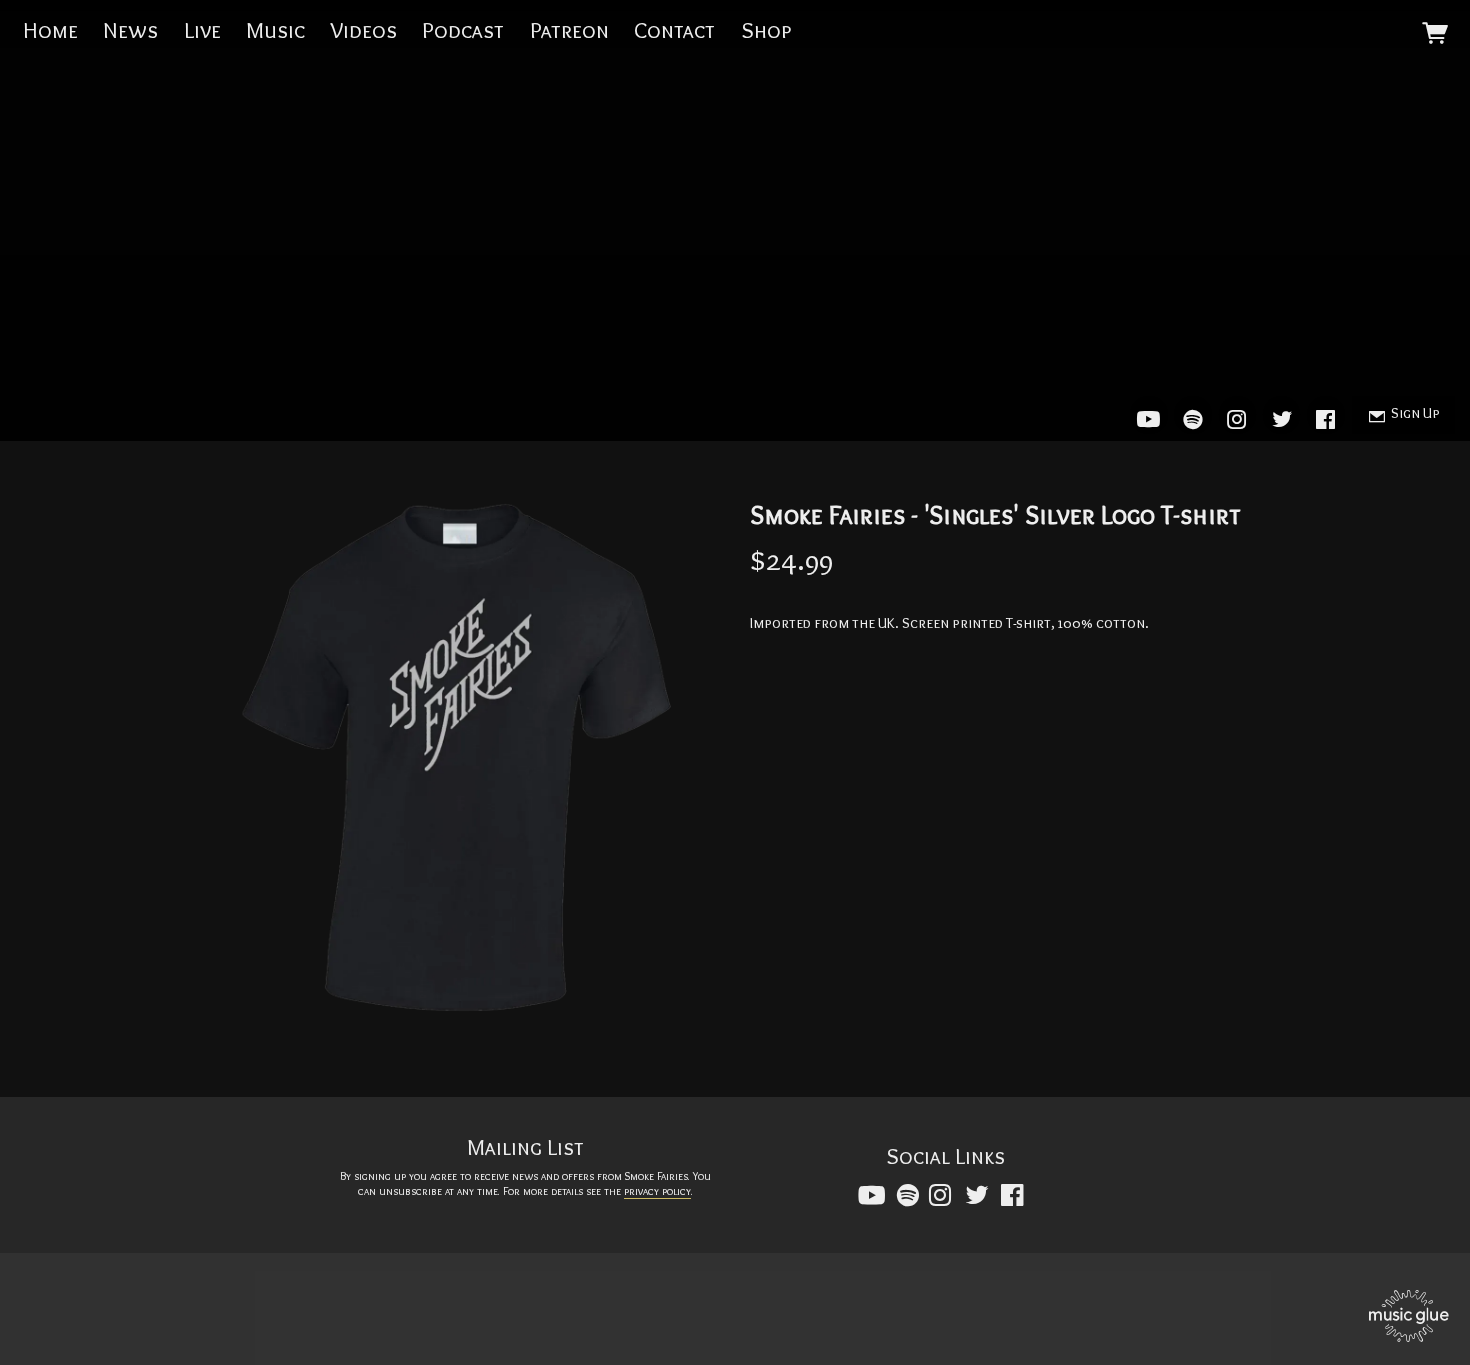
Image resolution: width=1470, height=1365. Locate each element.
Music (275, 30)
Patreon (569, 30)
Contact (674, 30)
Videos (364, 30)
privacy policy (657, 1191)
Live (202, 30)
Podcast (463, 30)
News (130, 30)
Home (50, 30)
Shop (766, 30)
